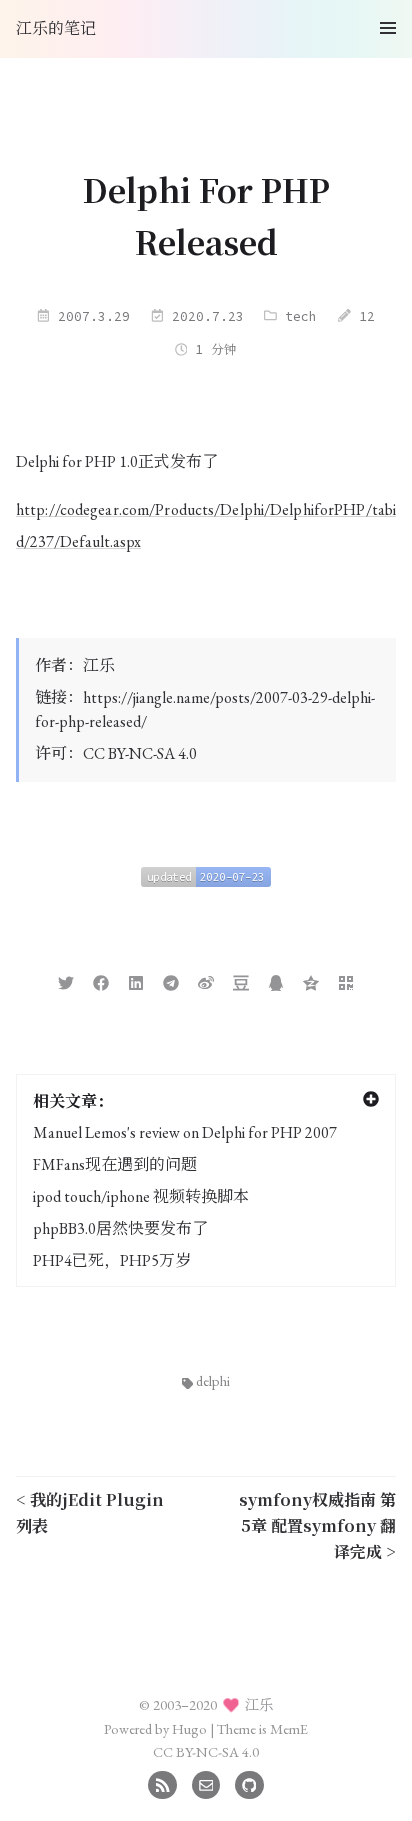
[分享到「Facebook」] (101, 980)
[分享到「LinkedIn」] (136, 980)
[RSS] (162, 1782)
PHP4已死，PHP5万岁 (112, 1260)
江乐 (99, 665)
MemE (289, 1728)
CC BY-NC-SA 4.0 (140, 753)
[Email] (206, 1782)
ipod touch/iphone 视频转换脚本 (141, 1196)
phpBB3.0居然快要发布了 (120, 1228)
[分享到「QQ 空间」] (311, 980)
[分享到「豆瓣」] (241, 980)
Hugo (189, 1728)
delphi (213, 1380)
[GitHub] (249, 1782)
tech (301, 316)
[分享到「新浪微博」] (206, 980)
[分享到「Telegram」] (171, 980)
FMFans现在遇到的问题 (115, 1164)
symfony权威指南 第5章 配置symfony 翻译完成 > (317, 1525)
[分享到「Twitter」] (66, 980)
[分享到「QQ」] (276, 980)
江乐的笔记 (56, 28)
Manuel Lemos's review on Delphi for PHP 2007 (185, 1132)
